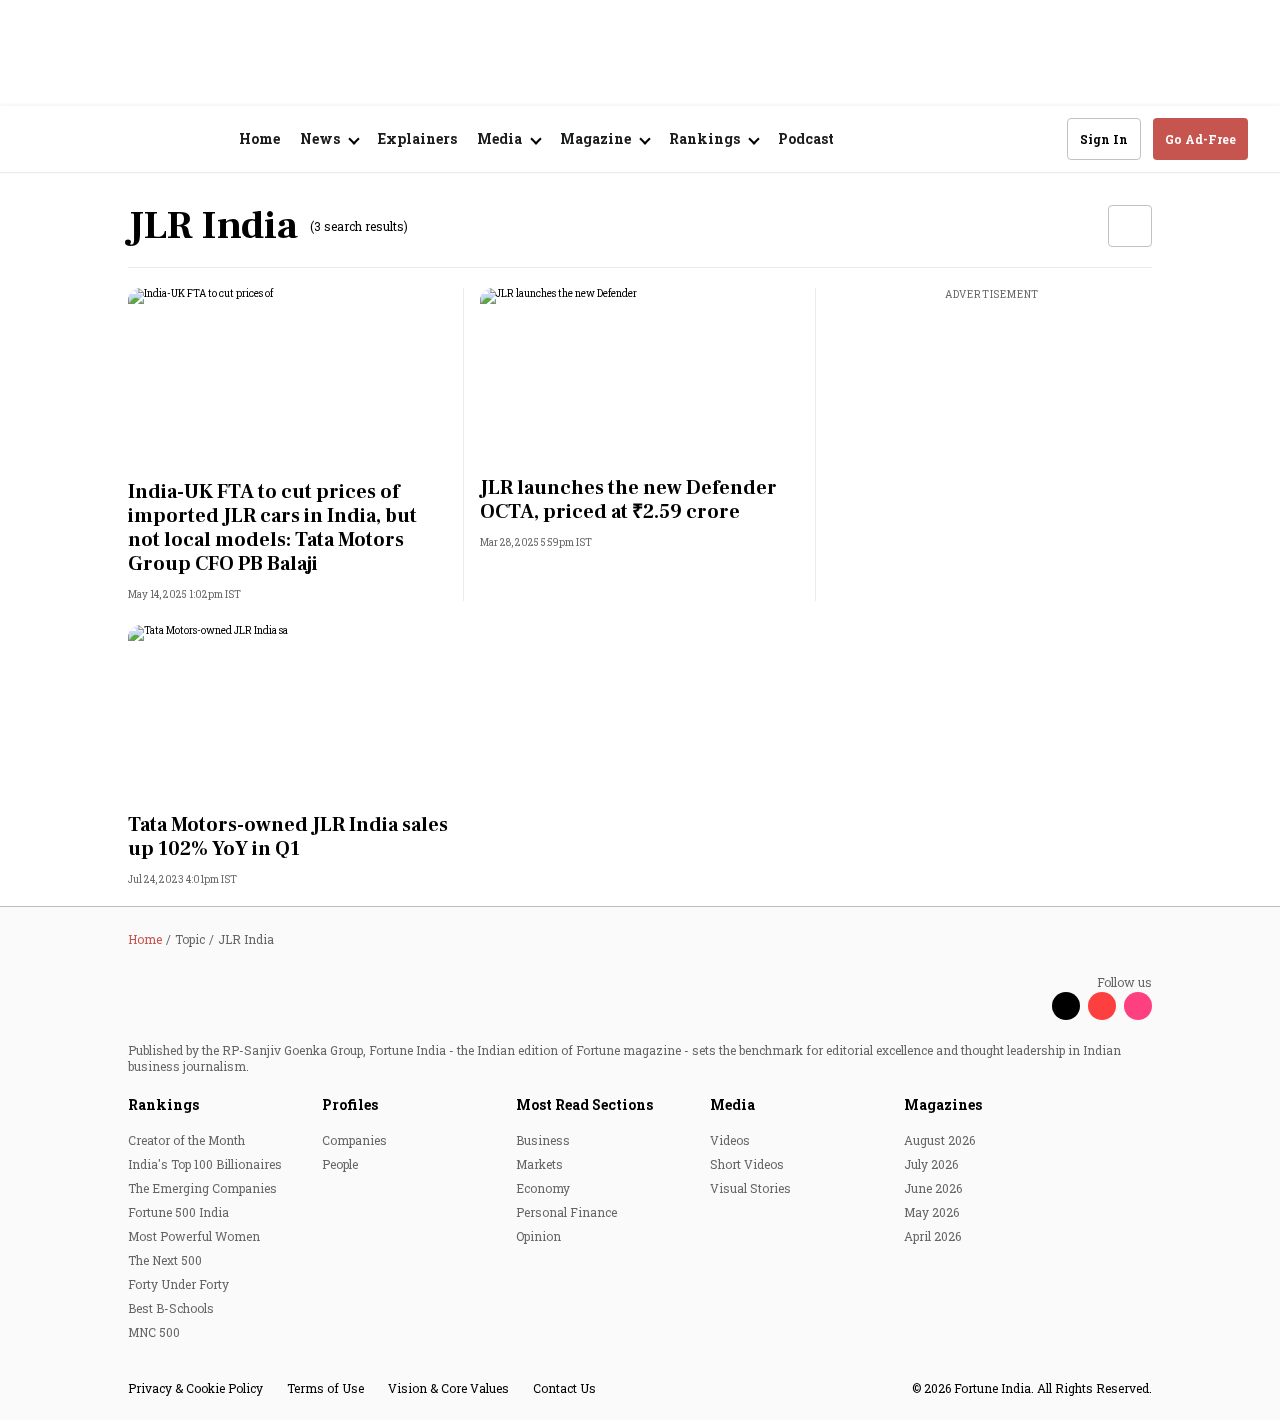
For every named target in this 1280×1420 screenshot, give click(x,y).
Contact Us (564, 1388)
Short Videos (747, 1164)
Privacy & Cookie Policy (195, 1388)
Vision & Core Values (448, 1388)
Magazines (943, 1104)
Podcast (806, 138)
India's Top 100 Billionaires (205, 1164)
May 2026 (931, 1212)
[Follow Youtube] (1102, 1006)
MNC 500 (154, 1332)
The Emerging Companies (202, 1188)
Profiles (350, 1104)
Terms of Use (325, 1388)
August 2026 (939, 1140)
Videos (730, 1140)
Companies (354, 1140)
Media (732, 1104)
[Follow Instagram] (1138, 1006)
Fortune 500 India (178, 1212)
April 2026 (932, 1236)
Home (259, 138)
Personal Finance (566, 1212)
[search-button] (1039, 138)
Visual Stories (750, 1188)
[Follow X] (1066, 1006)
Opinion (538, 1236)
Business (543, 1140)
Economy (543, 1188)
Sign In (1104, 139)
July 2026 (931, 1164)
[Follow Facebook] (1030, 1006)
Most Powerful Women (194, 1236)
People (340, 1164)
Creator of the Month (186, 1140)
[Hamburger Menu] (44, 139)
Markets (539, 1164)
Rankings (163, 1104)
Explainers (417, 138)
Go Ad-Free (1200, 139)
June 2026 (933, 1188)
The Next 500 (165, 1260)
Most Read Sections (584, 1104)
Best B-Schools (171, 1308)
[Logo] (139, 139)
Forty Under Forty (178, 1284)
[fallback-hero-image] (288, 378)
